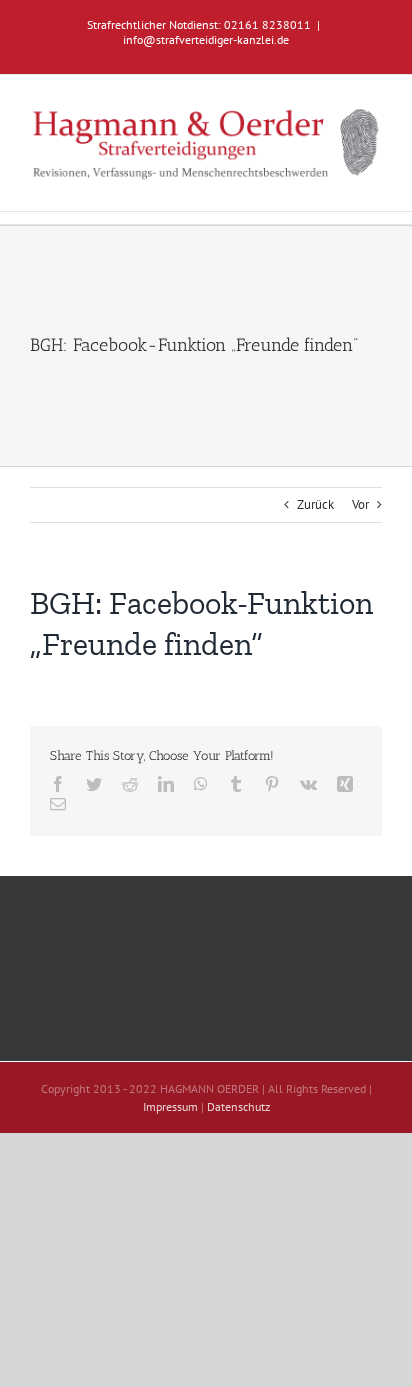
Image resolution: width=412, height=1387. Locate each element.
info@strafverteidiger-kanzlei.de (206, 39)
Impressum (170, 1106)
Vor (360, 504)
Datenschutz (238, 1106)
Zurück (315, 504)
